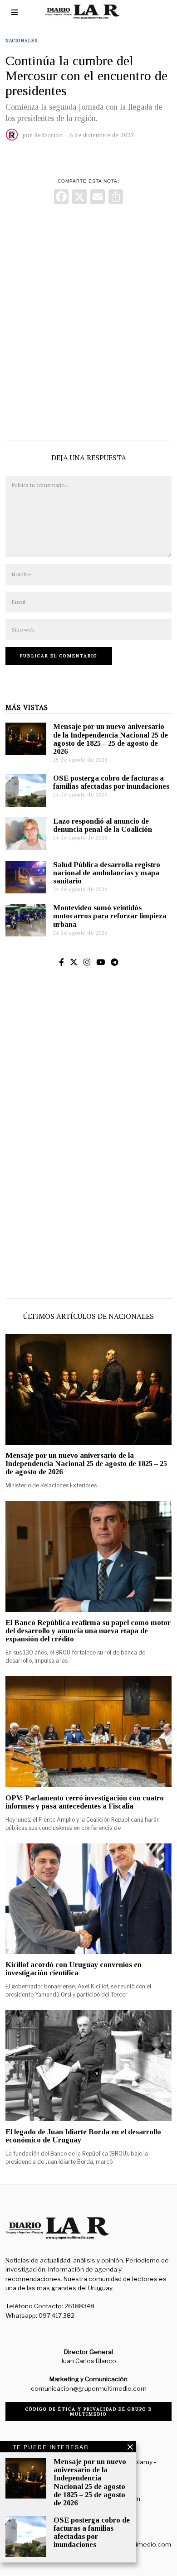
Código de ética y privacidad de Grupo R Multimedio (89, 2412)
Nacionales (21, 41)
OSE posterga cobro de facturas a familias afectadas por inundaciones (111, 782)
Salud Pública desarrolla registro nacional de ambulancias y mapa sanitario (107, 873)
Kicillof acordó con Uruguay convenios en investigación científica (74, 1969)
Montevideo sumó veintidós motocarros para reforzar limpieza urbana (110, 916)
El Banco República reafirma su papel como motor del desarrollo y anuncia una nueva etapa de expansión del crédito (88, 1631)
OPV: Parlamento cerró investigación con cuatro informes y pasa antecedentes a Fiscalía (85, 1802)
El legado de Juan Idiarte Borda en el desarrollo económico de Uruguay (83, 2136)
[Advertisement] (88, 320)
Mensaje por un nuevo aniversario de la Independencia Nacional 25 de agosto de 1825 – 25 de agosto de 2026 (111, 739)
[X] (79, 198)
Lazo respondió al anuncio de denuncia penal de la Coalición (103, 825)
